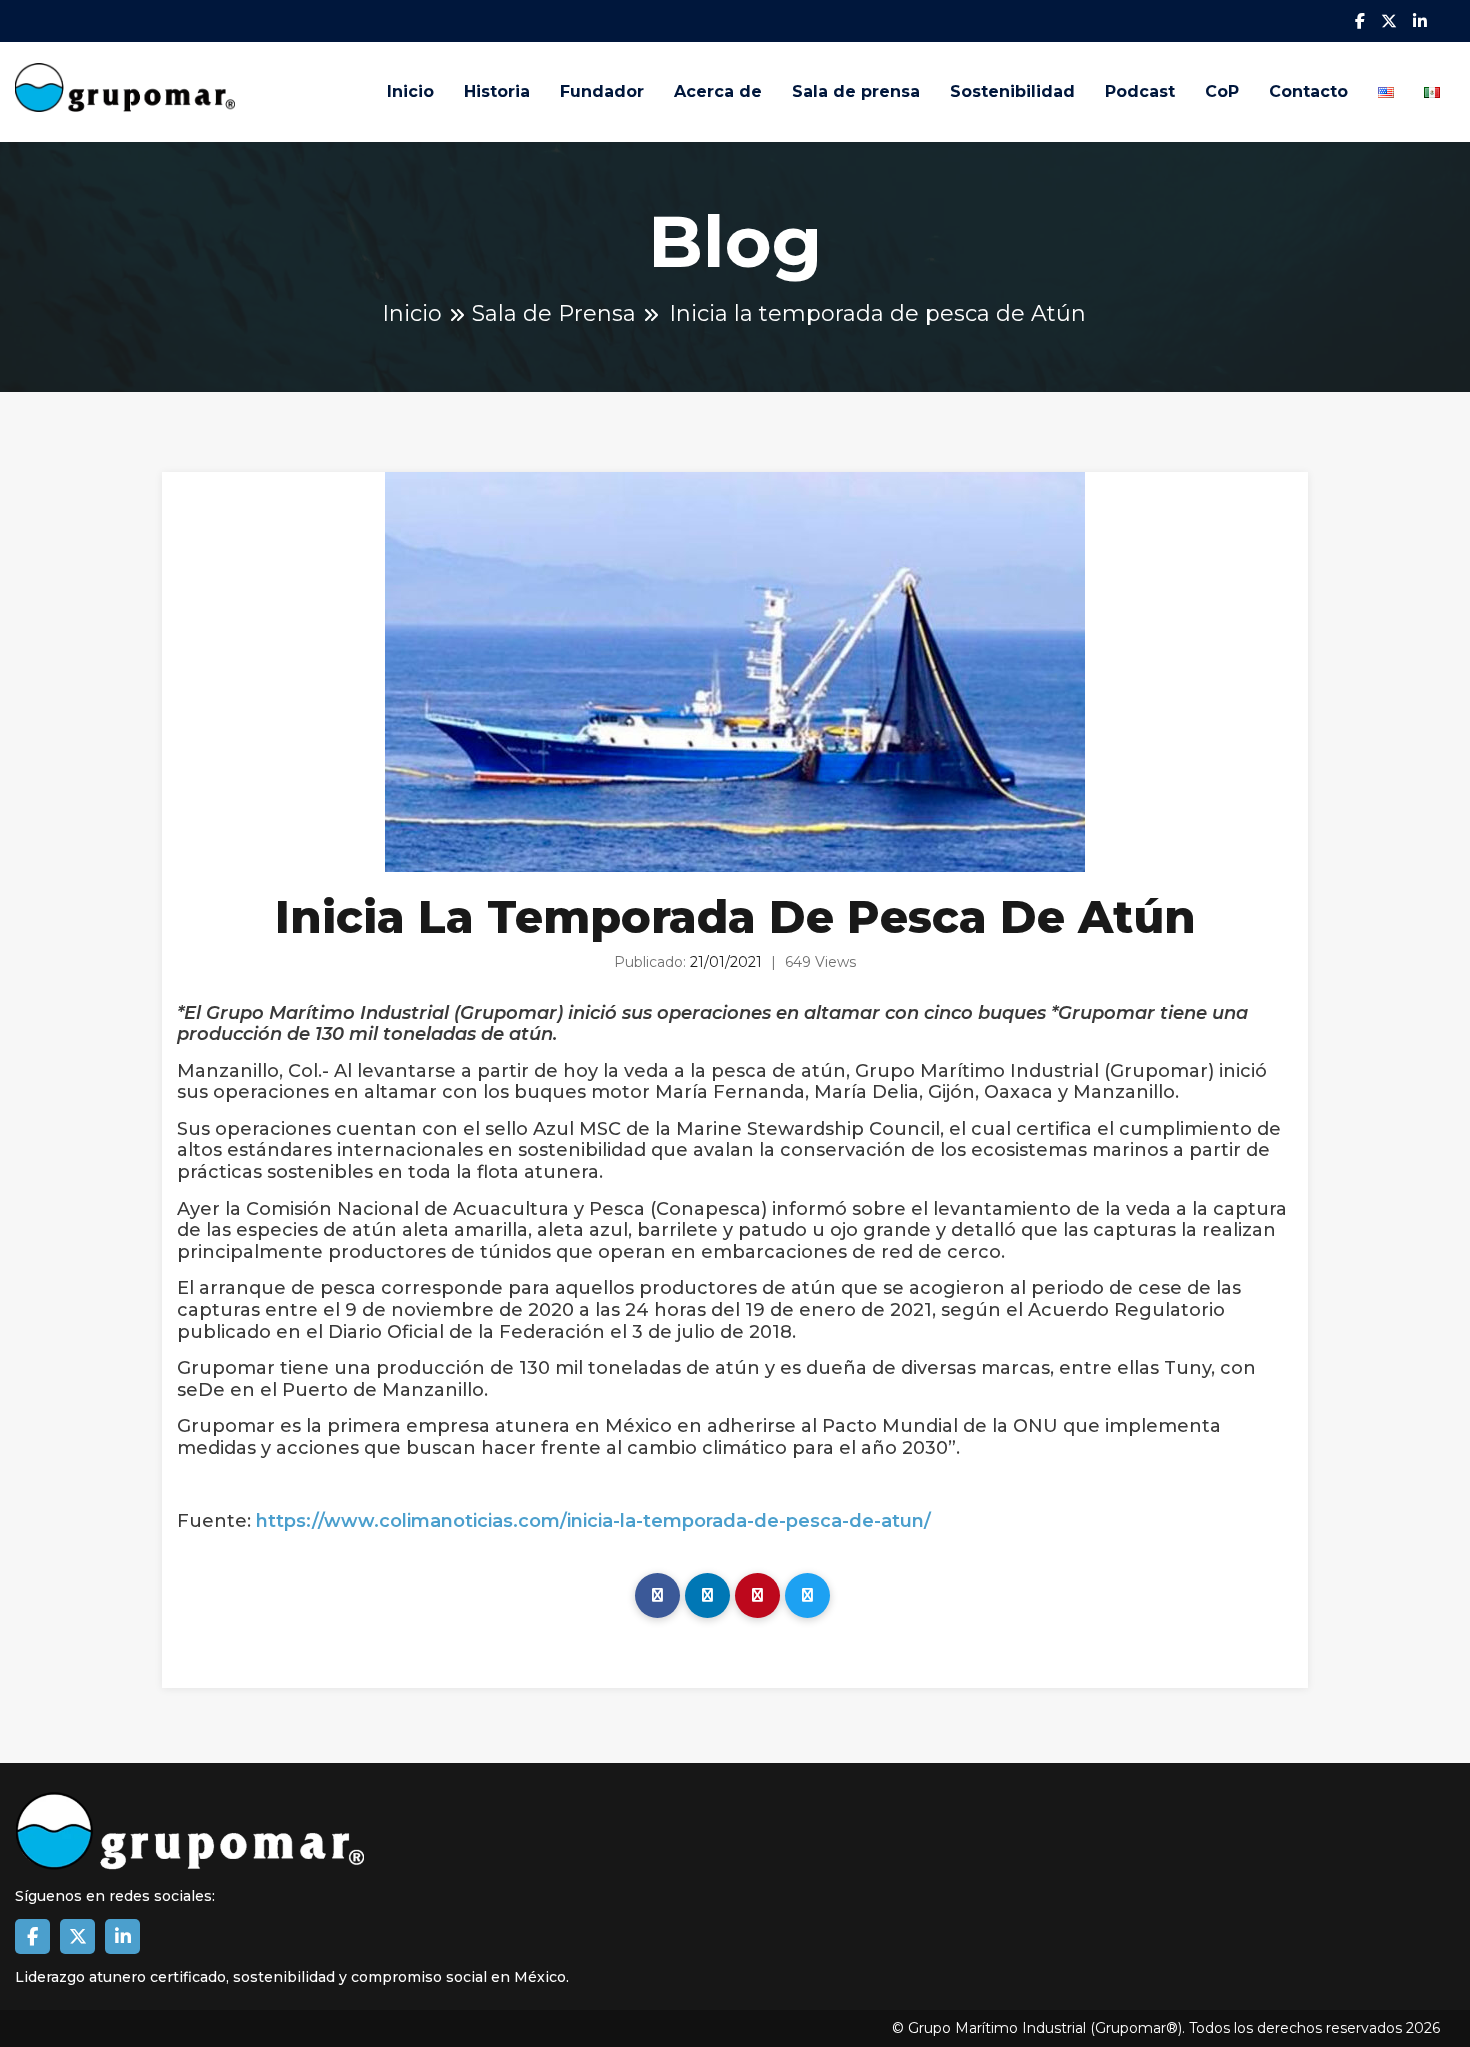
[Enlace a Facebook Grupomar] (32, 1936)
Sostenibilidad (1012, 91)
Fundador (602, 91)
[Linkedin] (707, 1595)
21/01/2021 (726, 962)
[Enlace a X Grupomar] (77, 1936)
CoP (1222, 91)
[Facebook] (657, 1595)
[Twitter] (807, 1595)
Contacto (1308, 91)
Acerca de (718, 91)
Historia (497, 91)
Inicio (410, 91)
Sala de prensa (856, 91)
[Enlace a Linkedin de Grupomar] (122, 1936)
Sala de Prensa (554, 313)
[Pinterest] (757, 1595)
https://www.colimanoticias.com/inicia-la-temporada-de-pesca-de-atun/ (593, 1521)
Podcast (1140, 91)
